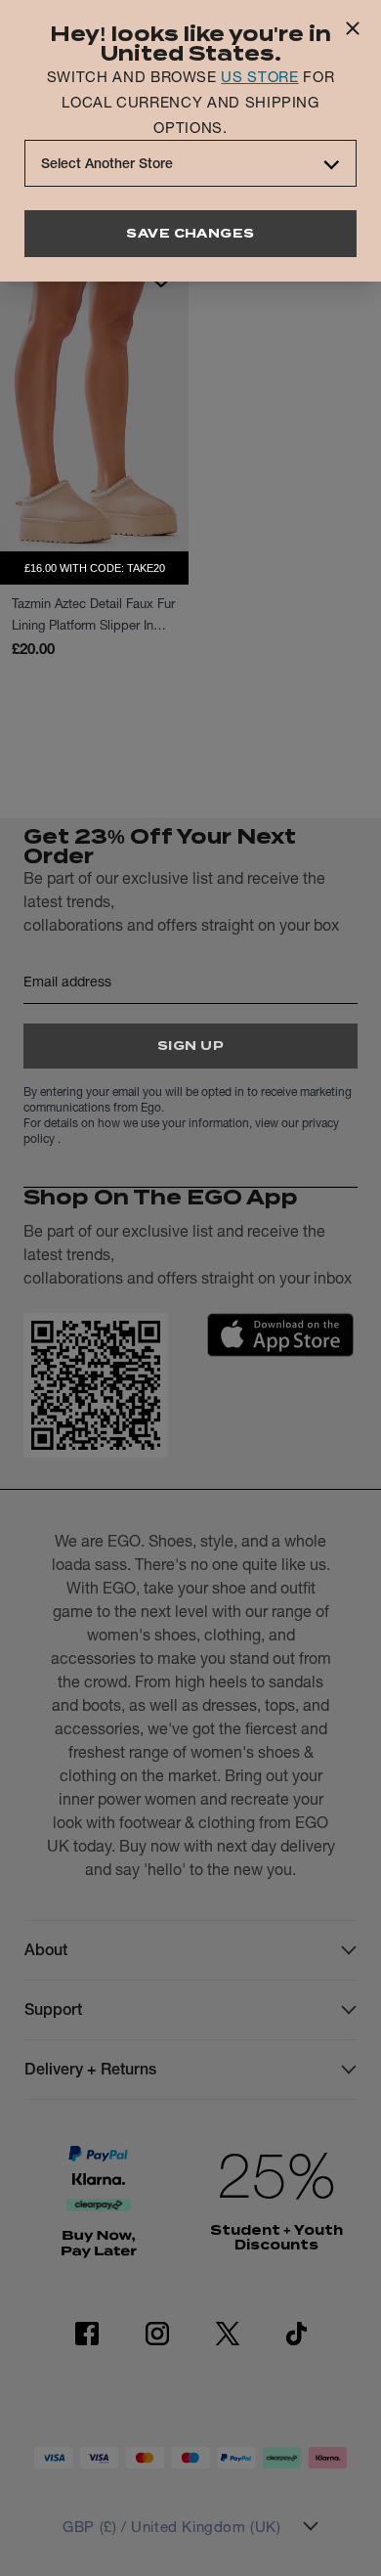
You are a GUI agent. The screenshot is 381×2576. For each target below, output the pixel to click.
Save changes (190, 233)
